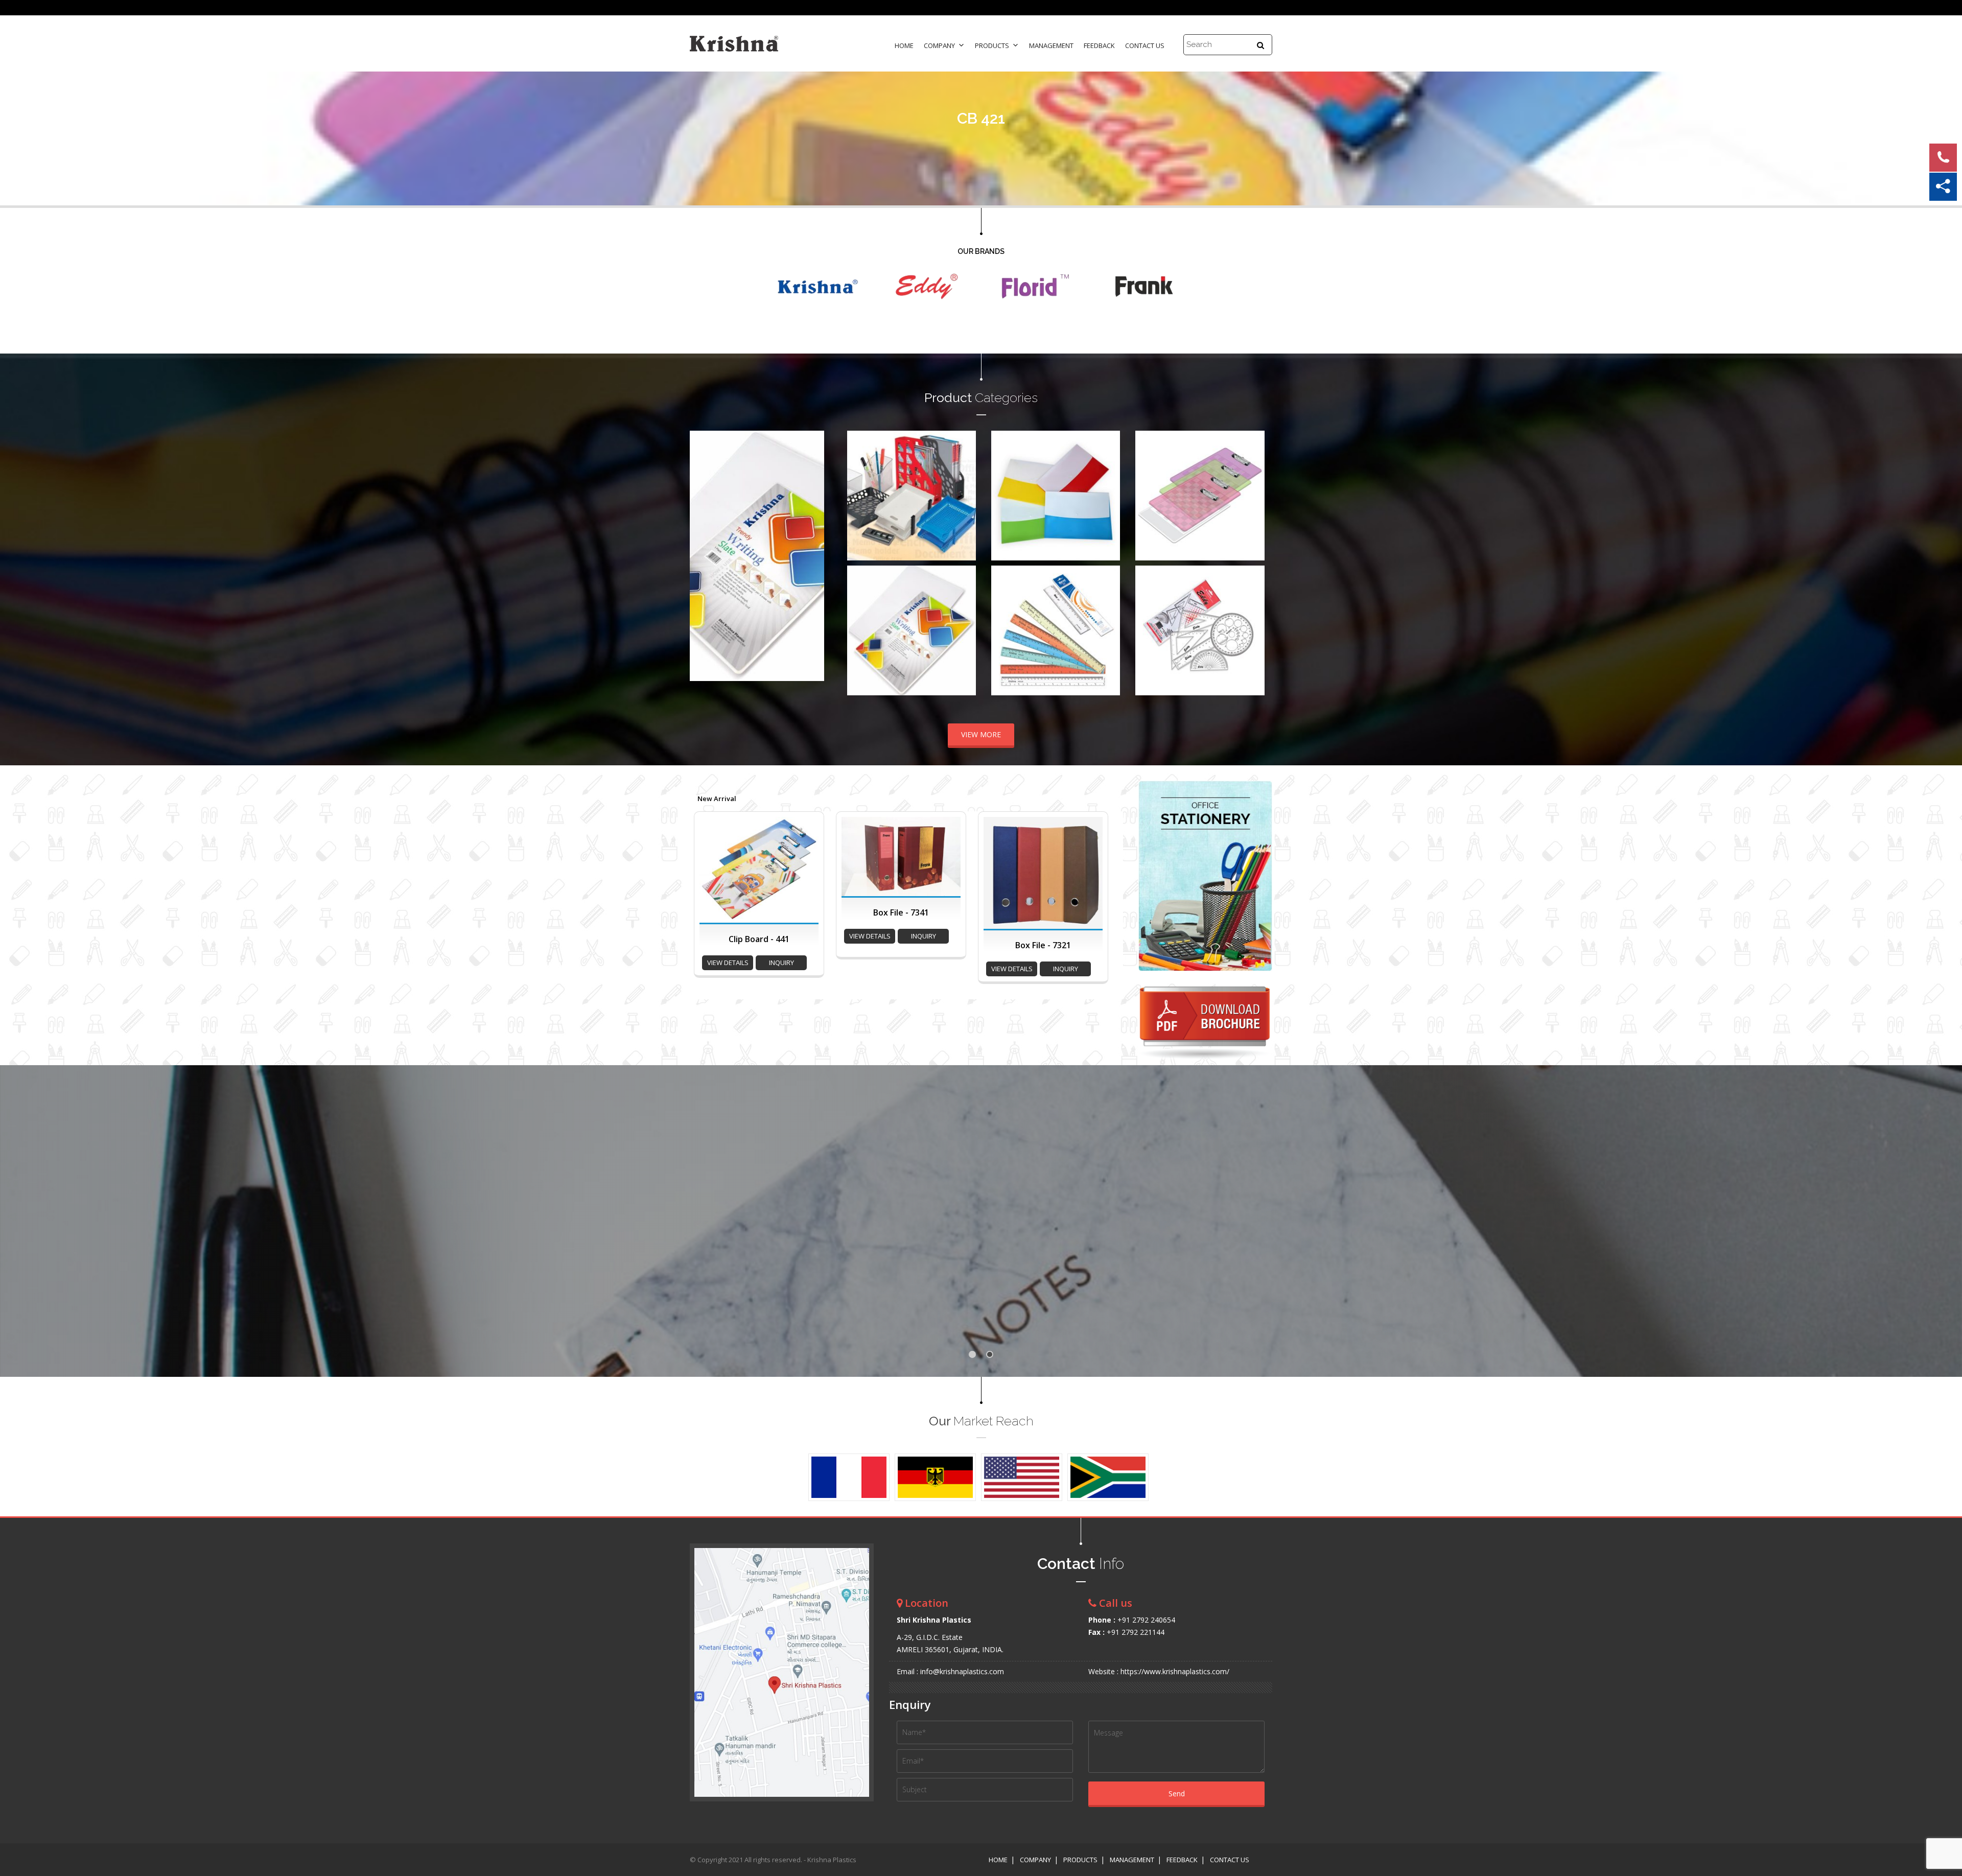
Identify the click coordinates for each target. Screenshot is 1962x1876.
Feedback (1099, 45)
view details (728, 963)
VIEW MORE (981, 734)
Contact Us (1145, 45)
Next (811, 569)
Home (904, 45)
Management (1051, 45)
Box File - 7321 (1043, 945)
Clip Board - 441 (759, 939)
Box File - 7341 (901, 912)
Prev (703, 569)
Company (939, 45)
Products (992, 45)
